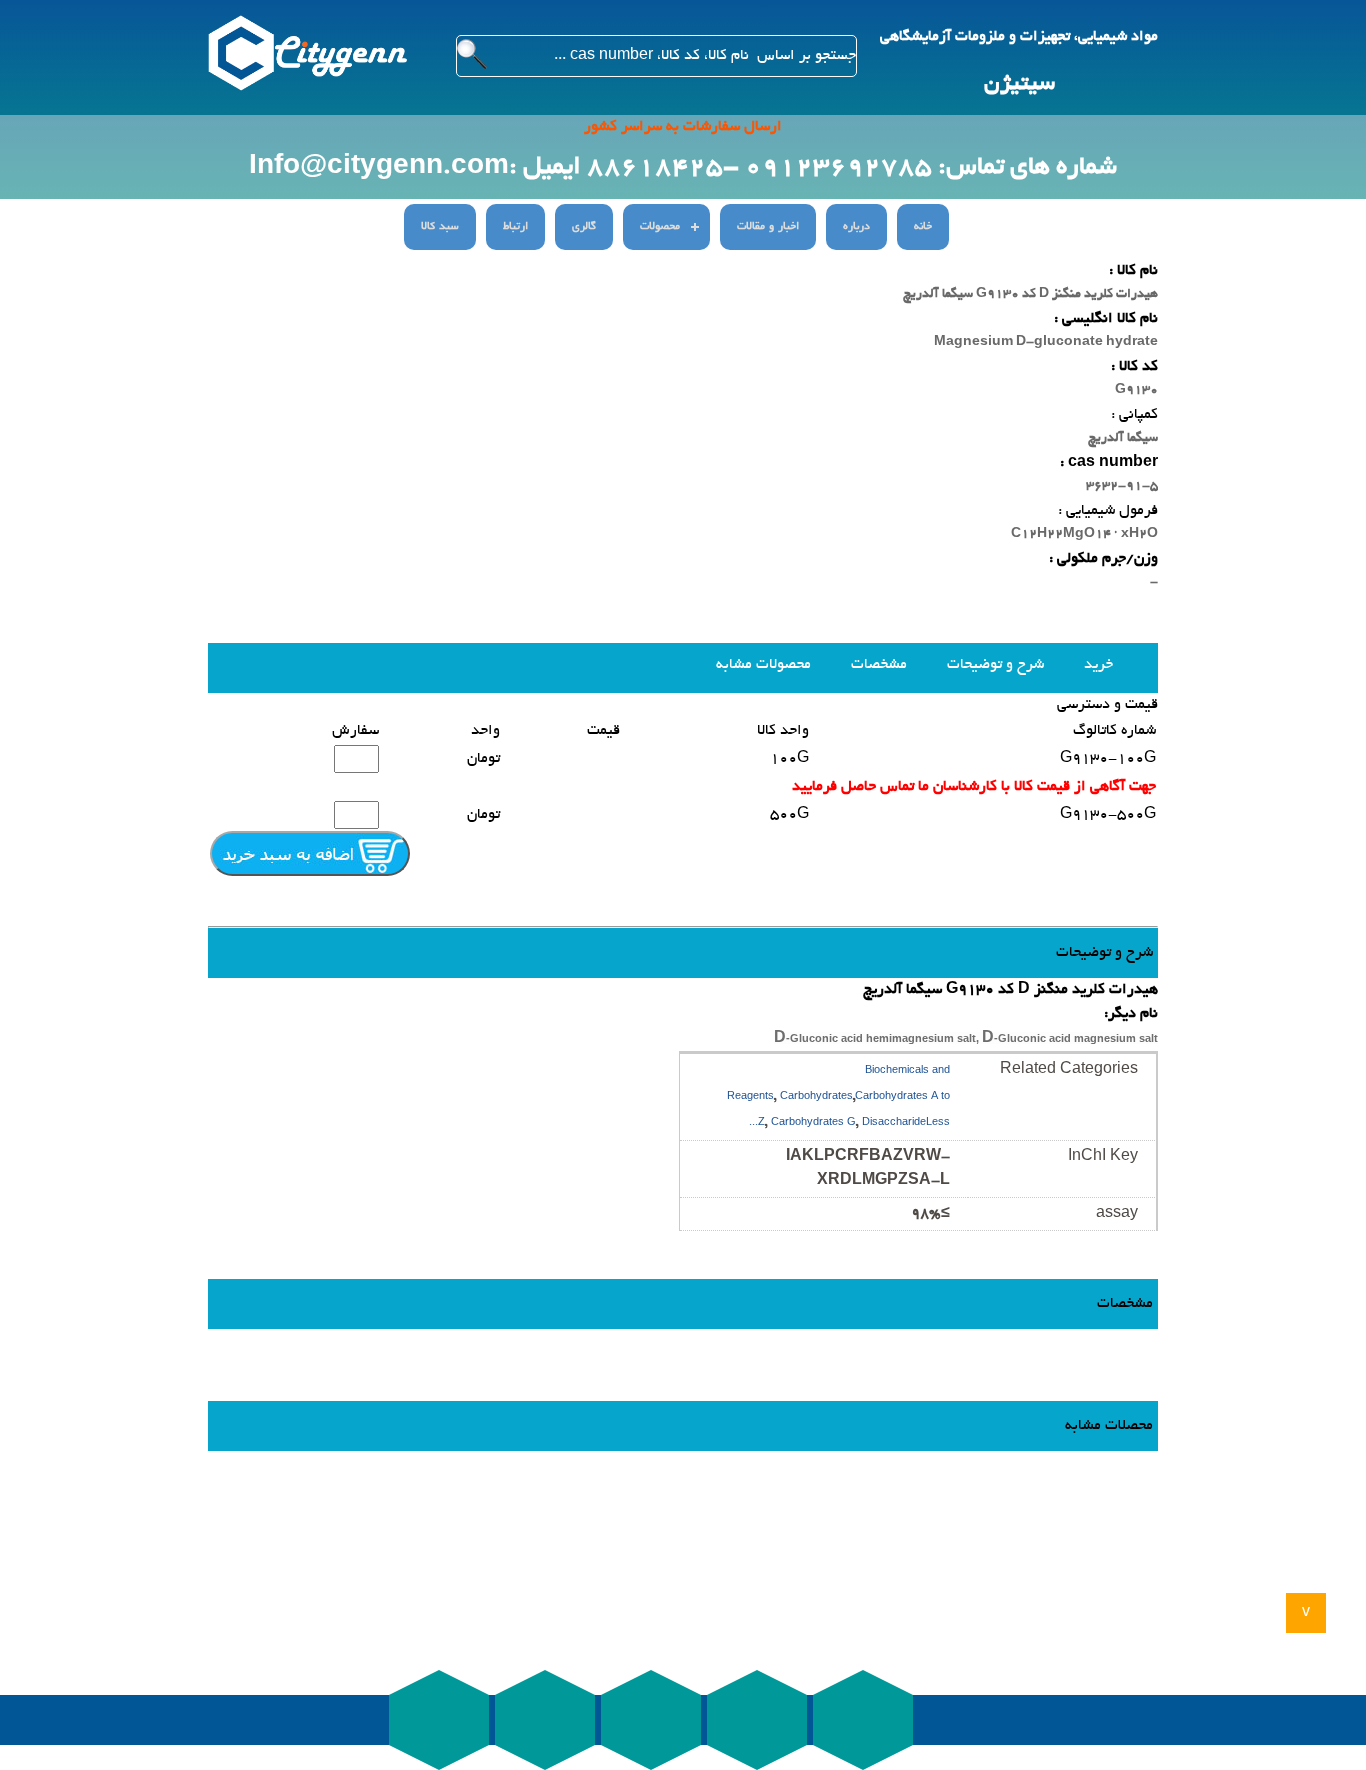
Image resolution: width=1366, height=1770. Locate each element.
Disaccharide (894, 1123)
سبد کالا (440, 227)
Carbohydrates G (813, 1123)
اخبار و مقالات (768, 227)
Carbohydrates (816, 1097)
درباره (856, 227)
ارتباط (515, 227)
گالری (584, 227)
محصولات (660, 227)
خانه (923, 227)
